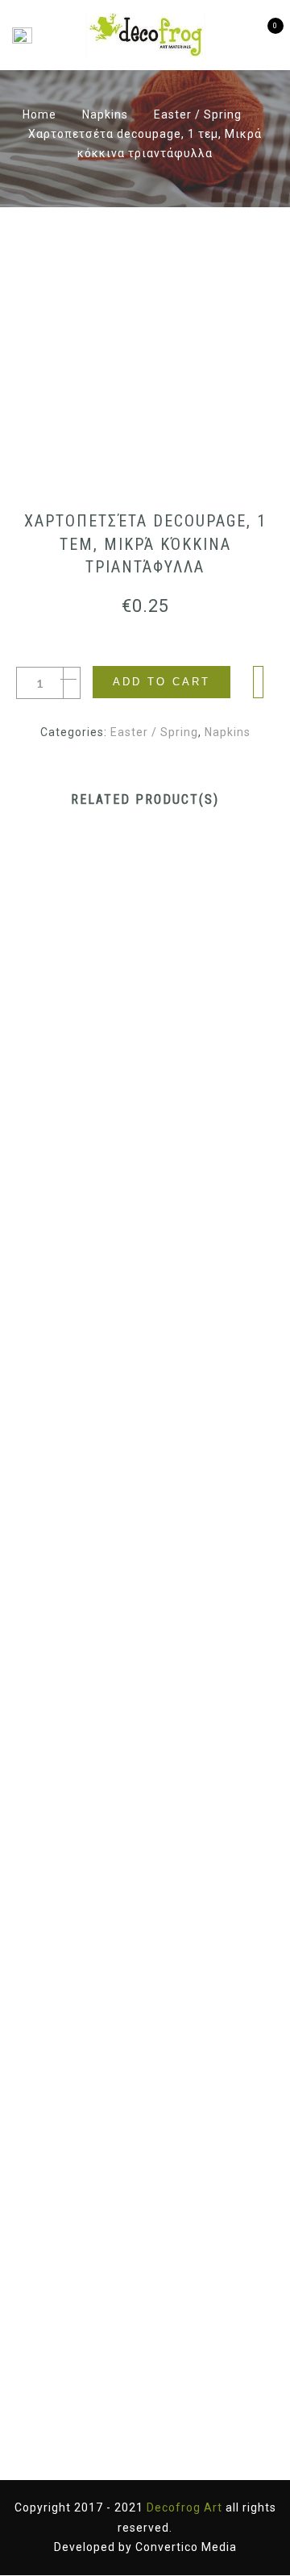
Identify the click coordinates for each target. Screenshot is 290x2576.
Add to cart (162, 682)
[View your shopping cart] (264, 35)
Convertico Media (186, 2547)
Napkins (105, 114)
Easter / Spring (198, 114)
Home (39, 114)
